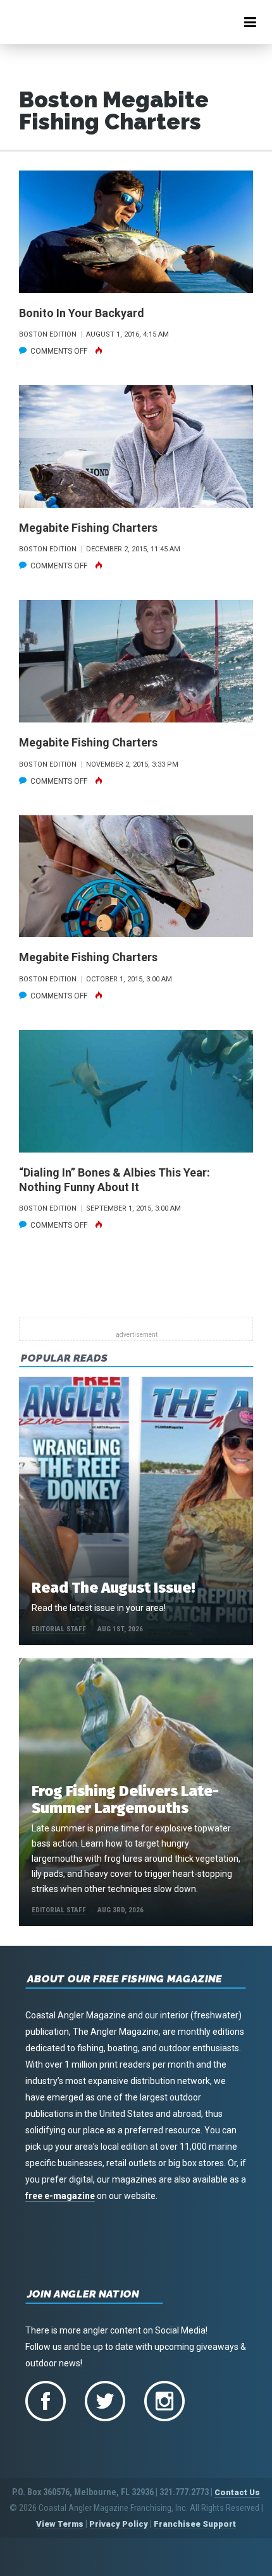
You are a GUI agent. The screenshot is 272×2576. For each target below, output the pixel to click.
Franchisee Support (195, 2524)
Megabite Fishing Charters (88, 528)
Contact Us (237, 2492)
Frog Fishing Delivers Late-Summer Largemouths (125, 1800)
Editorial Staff (59, 1629)
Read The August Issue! (113, 1588)
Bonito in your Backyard (82, 313)
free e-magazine (60, 2196)
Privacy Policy (119, 2524)
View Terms (60, 2524)
